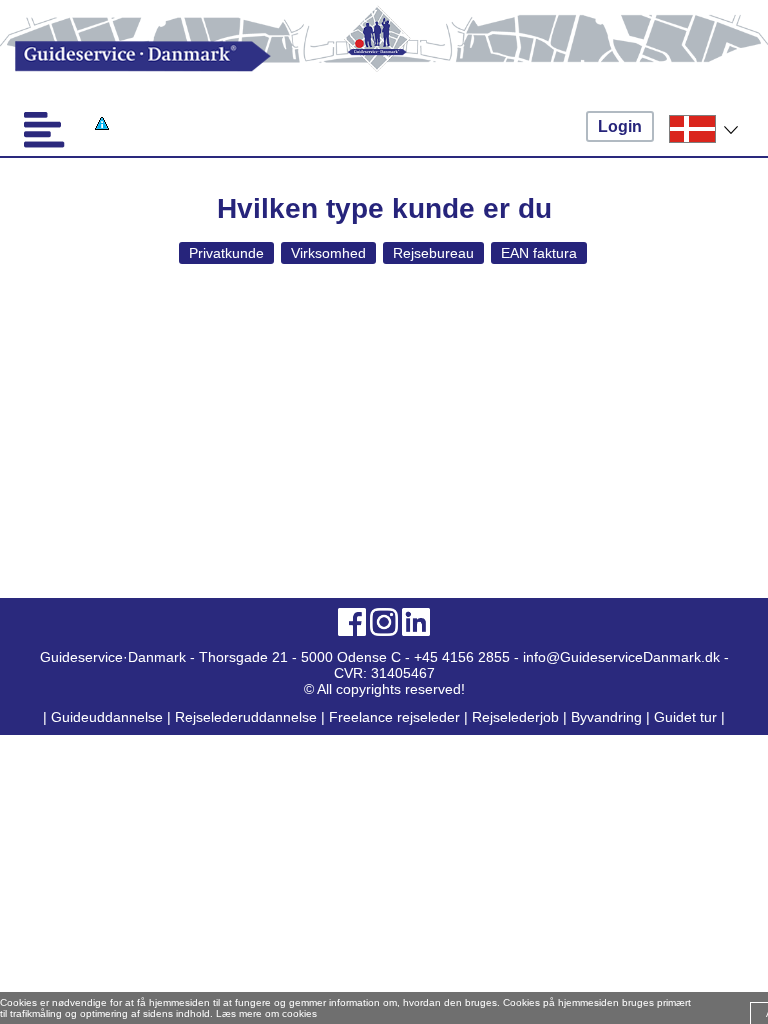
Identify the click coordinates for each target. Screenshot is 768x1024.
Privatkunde (226, 253)
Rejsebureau (433, 253)
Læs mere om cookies (266, 1013)
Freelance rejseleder (394, 717)
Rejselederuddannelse (248, 717)
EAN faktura (539, 253)
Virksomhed (328, 253)
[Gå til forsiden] (384, 56)
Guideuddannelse (109, 717)
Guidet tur (685, 717)
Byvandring (606, 717)
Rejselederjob (515, 717)
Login (620, 126)
